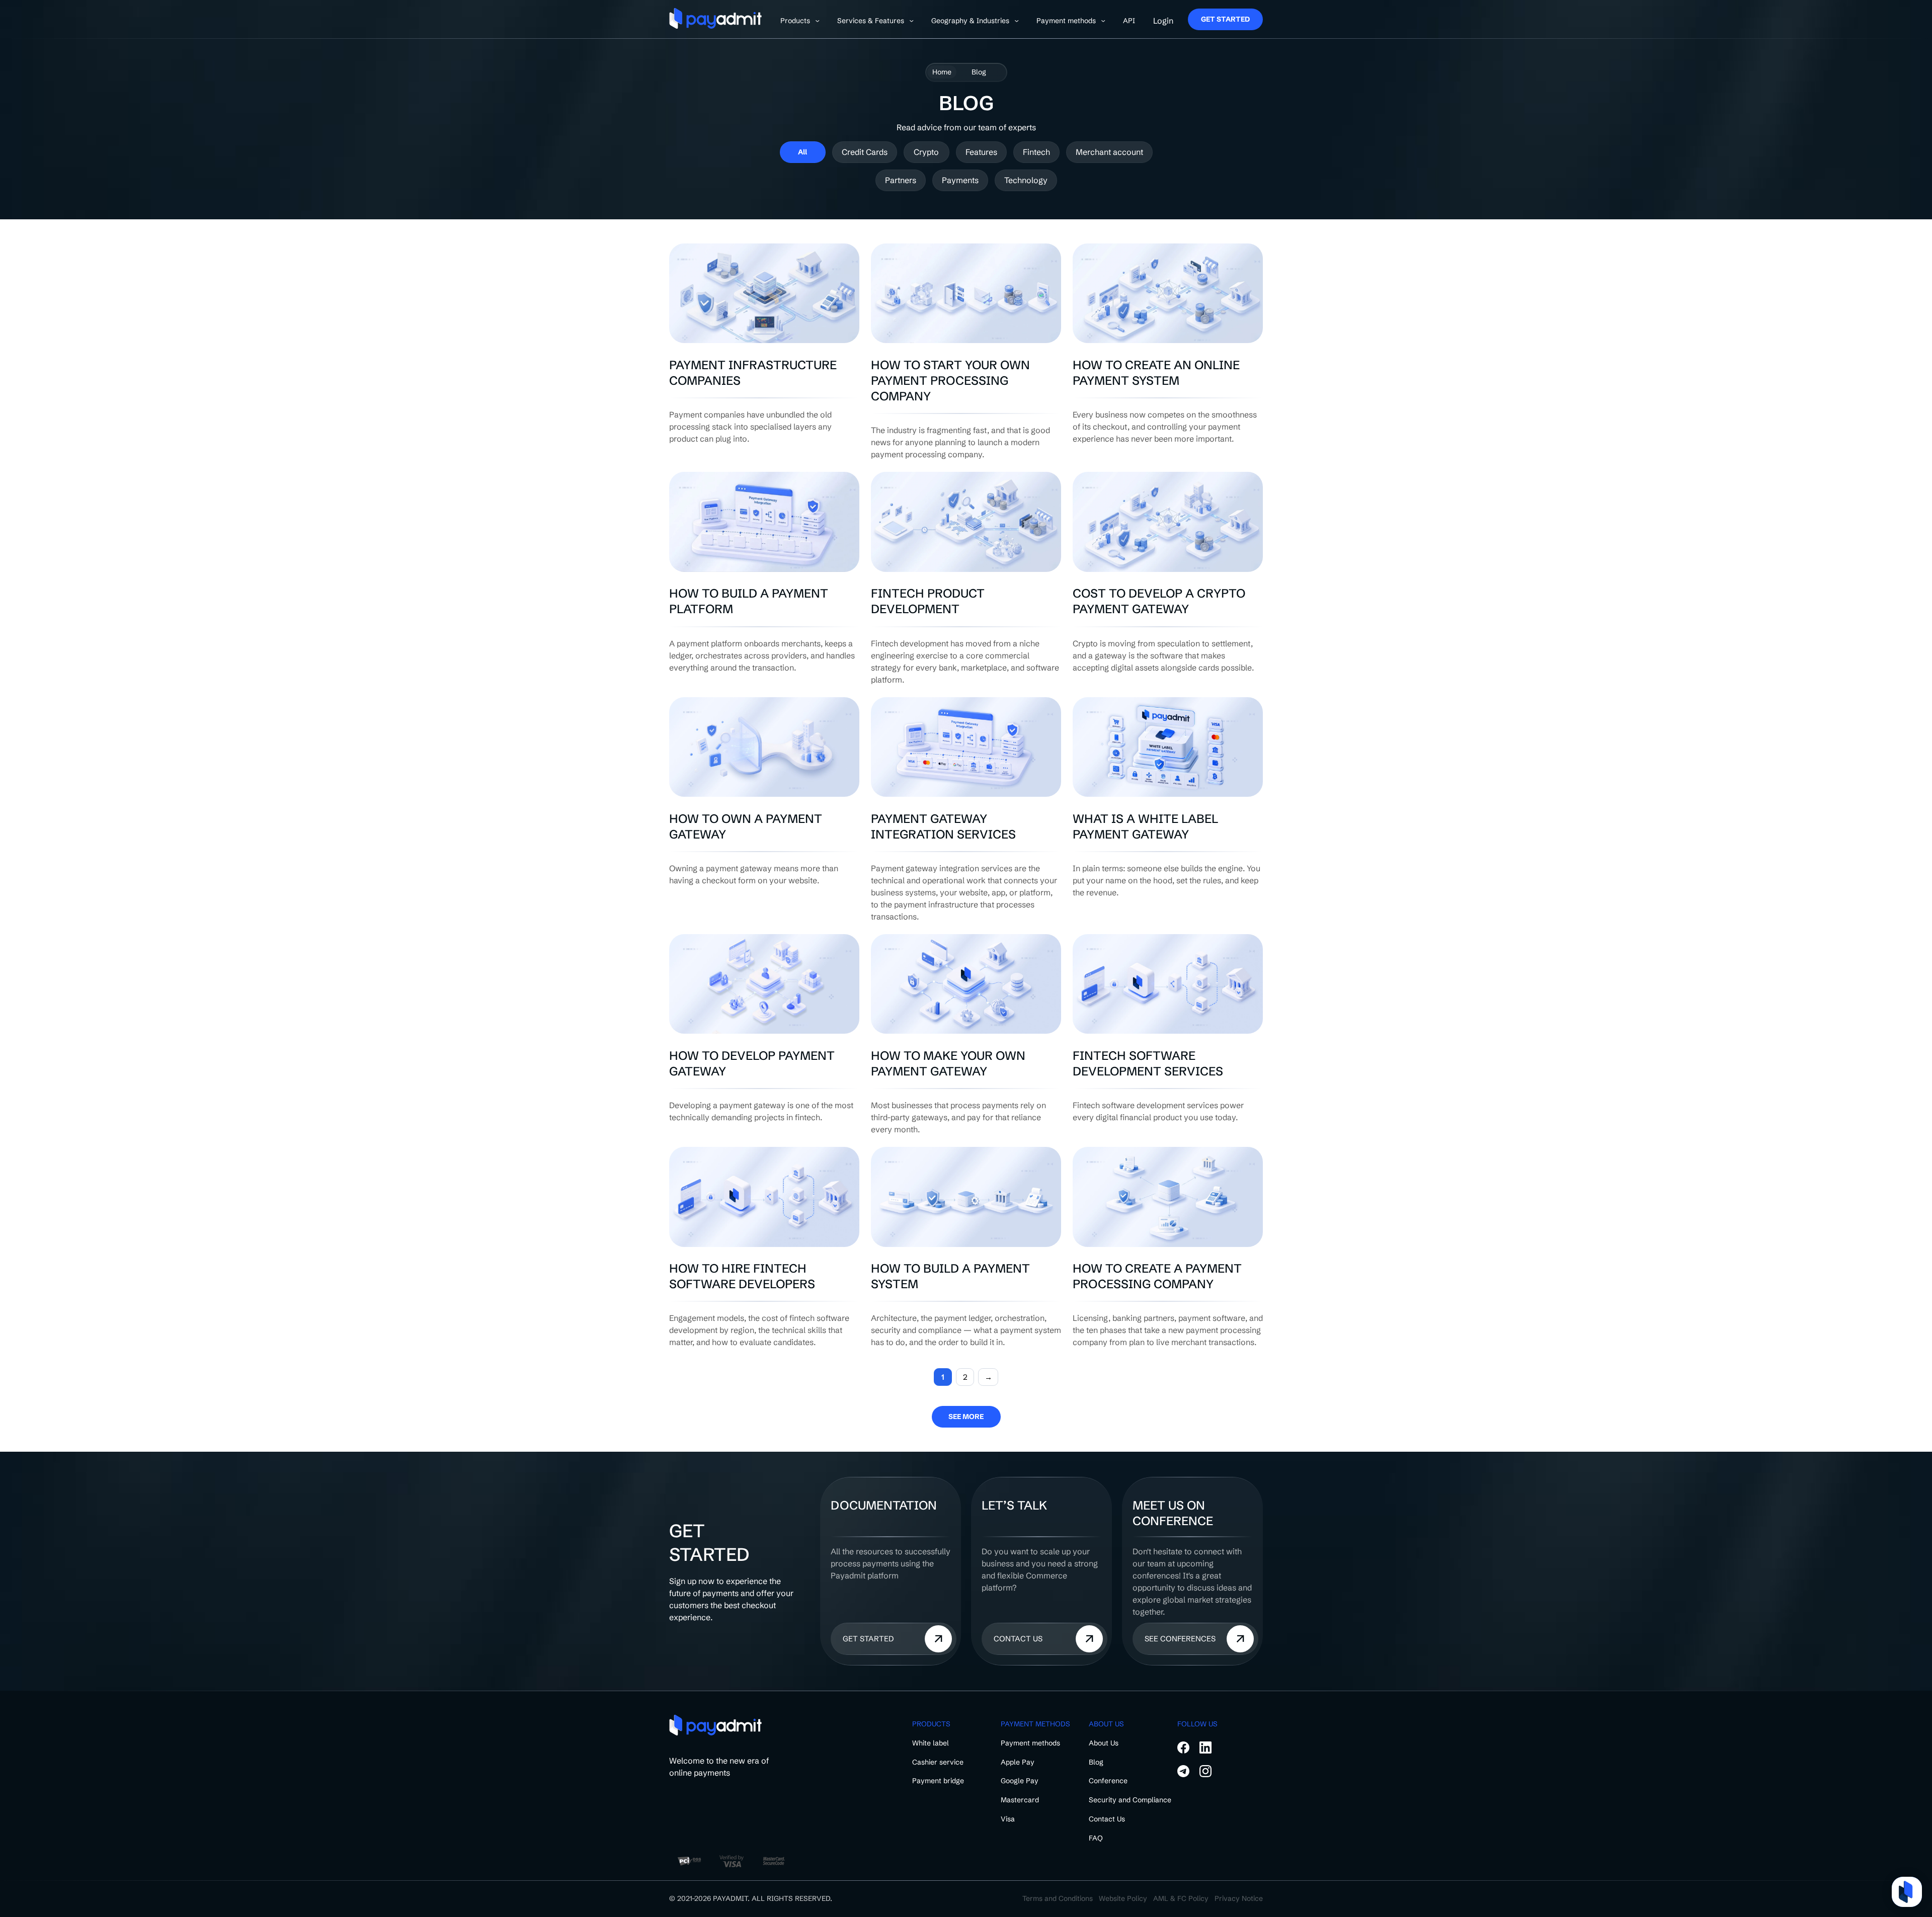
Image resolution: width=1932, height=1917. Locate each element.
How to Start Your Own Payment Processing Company (950, 381)
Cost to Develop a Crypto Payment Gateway (1159, 601)
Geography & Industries (970, 21)
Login (1163, 21)
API (1129, 21)
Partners (901, 180)
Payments (960, 180)
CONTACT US (1018, 1639)
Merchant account (1109, 152)
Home (942, 72)
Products (795, 21)
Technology (1026, 180)
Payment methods (1066, 21)
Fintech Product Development (928, 601)
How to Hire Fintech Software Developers (742, 1276)
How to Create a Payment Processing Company (1157, 1276)
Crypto (926, 152)
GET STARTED (1225, 19)
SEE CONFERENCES (1180, 1639)
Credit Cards (865, 152)
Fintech (1036, 152)
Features (981, 152)
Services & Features (871, 21)
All (802, 152)
